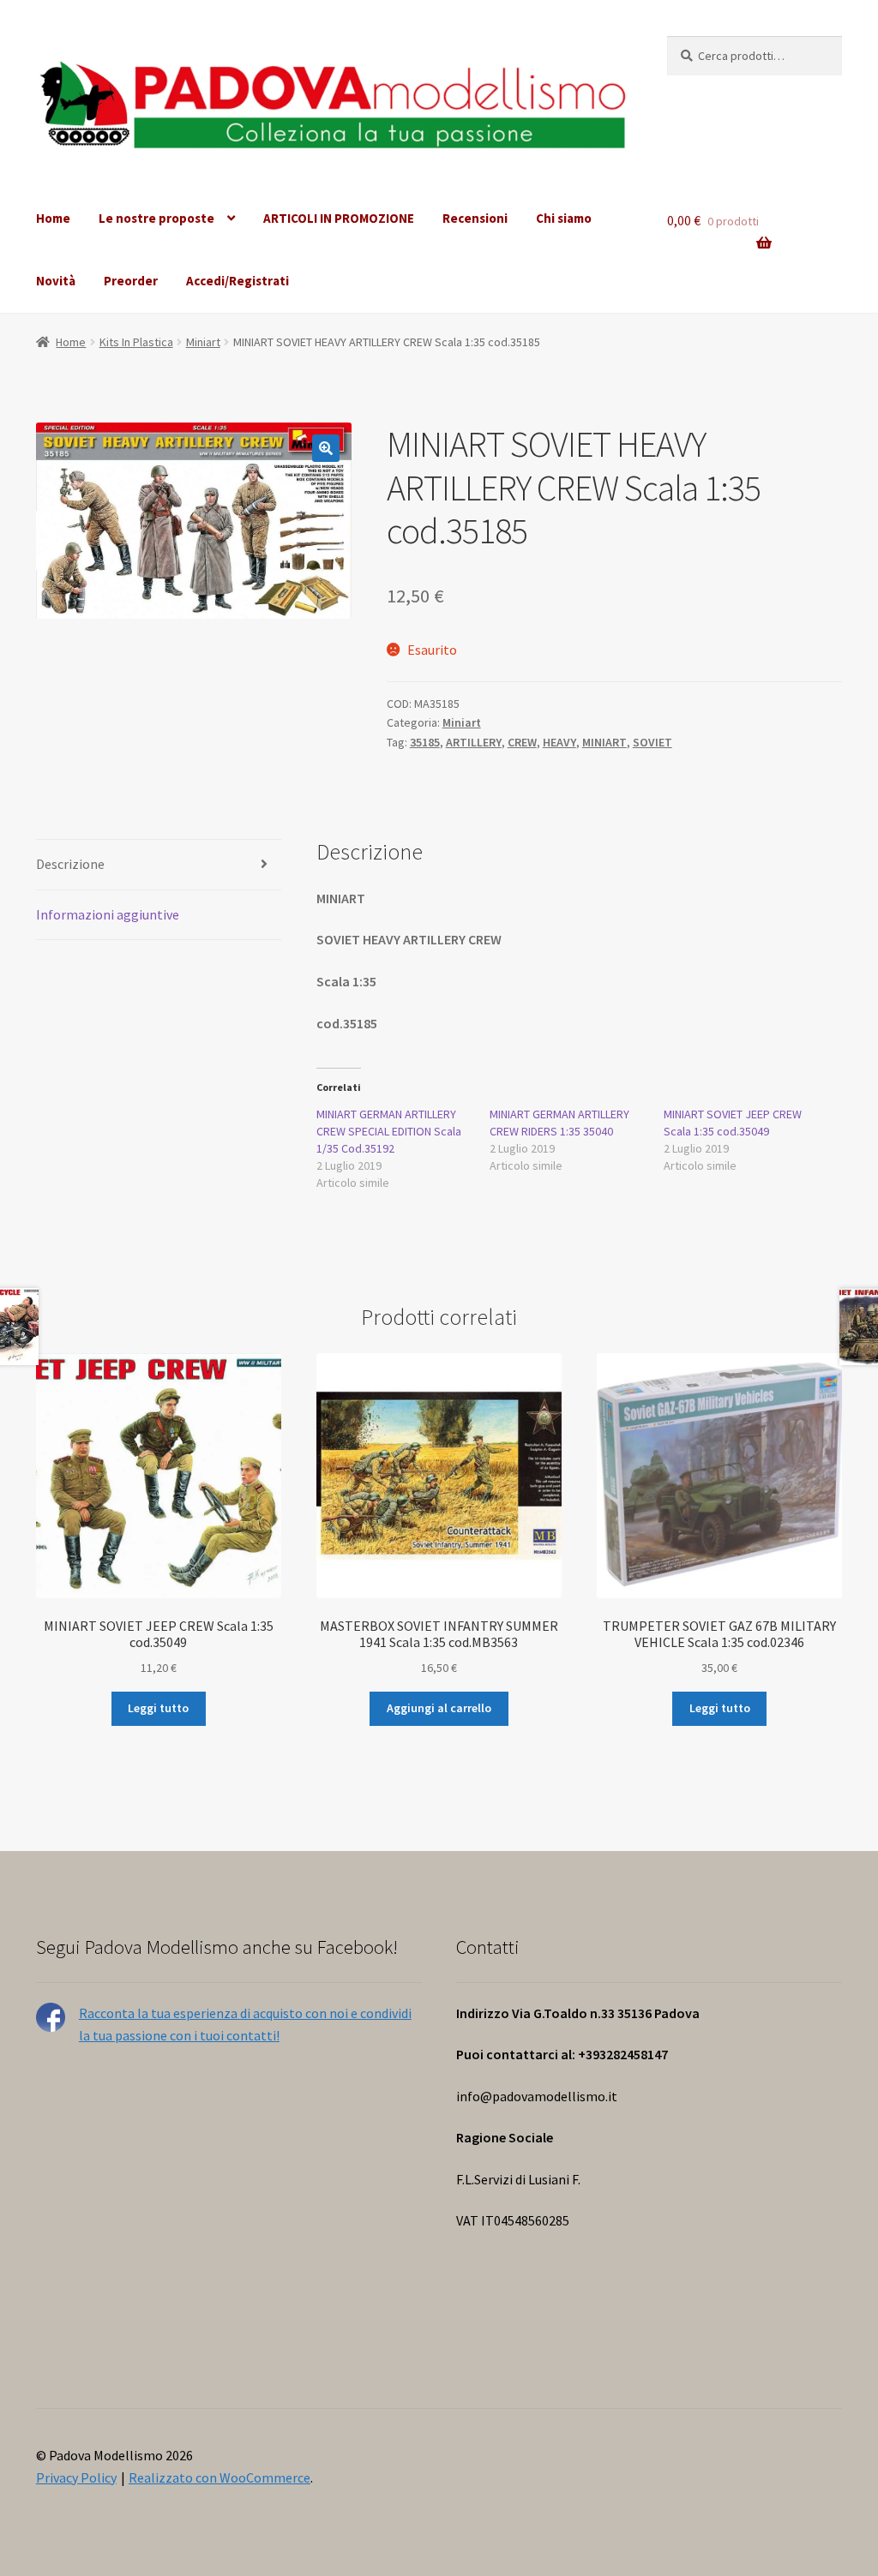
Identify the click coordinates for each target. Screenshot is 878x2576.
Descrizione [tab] (70, 864)
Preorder (131, 281)
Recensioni (475, 218)
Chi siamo (564, 218)
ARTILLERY (474, 742)
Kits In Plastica (136, 342)
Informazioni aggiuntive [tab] (108, 914)
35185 (425, 742)
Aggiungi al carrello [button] (439, 1708)
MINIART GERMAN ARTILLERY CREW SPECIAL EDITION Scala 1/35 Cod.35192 (389, 1131)
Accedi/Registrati (238, 281)
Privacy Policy (76, 2477)
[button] (326, 448)
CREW (522, 742)
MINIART (604, 742)
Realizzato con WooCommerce (219, 2477)
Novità (56, 281)
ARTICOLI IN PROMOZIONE (339, 218)
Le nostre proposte (156, 218)
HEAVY (559, 742)
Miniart (203, 342)
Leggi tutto (158, 1708)
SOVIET (652, 742)
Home (53, 218)
